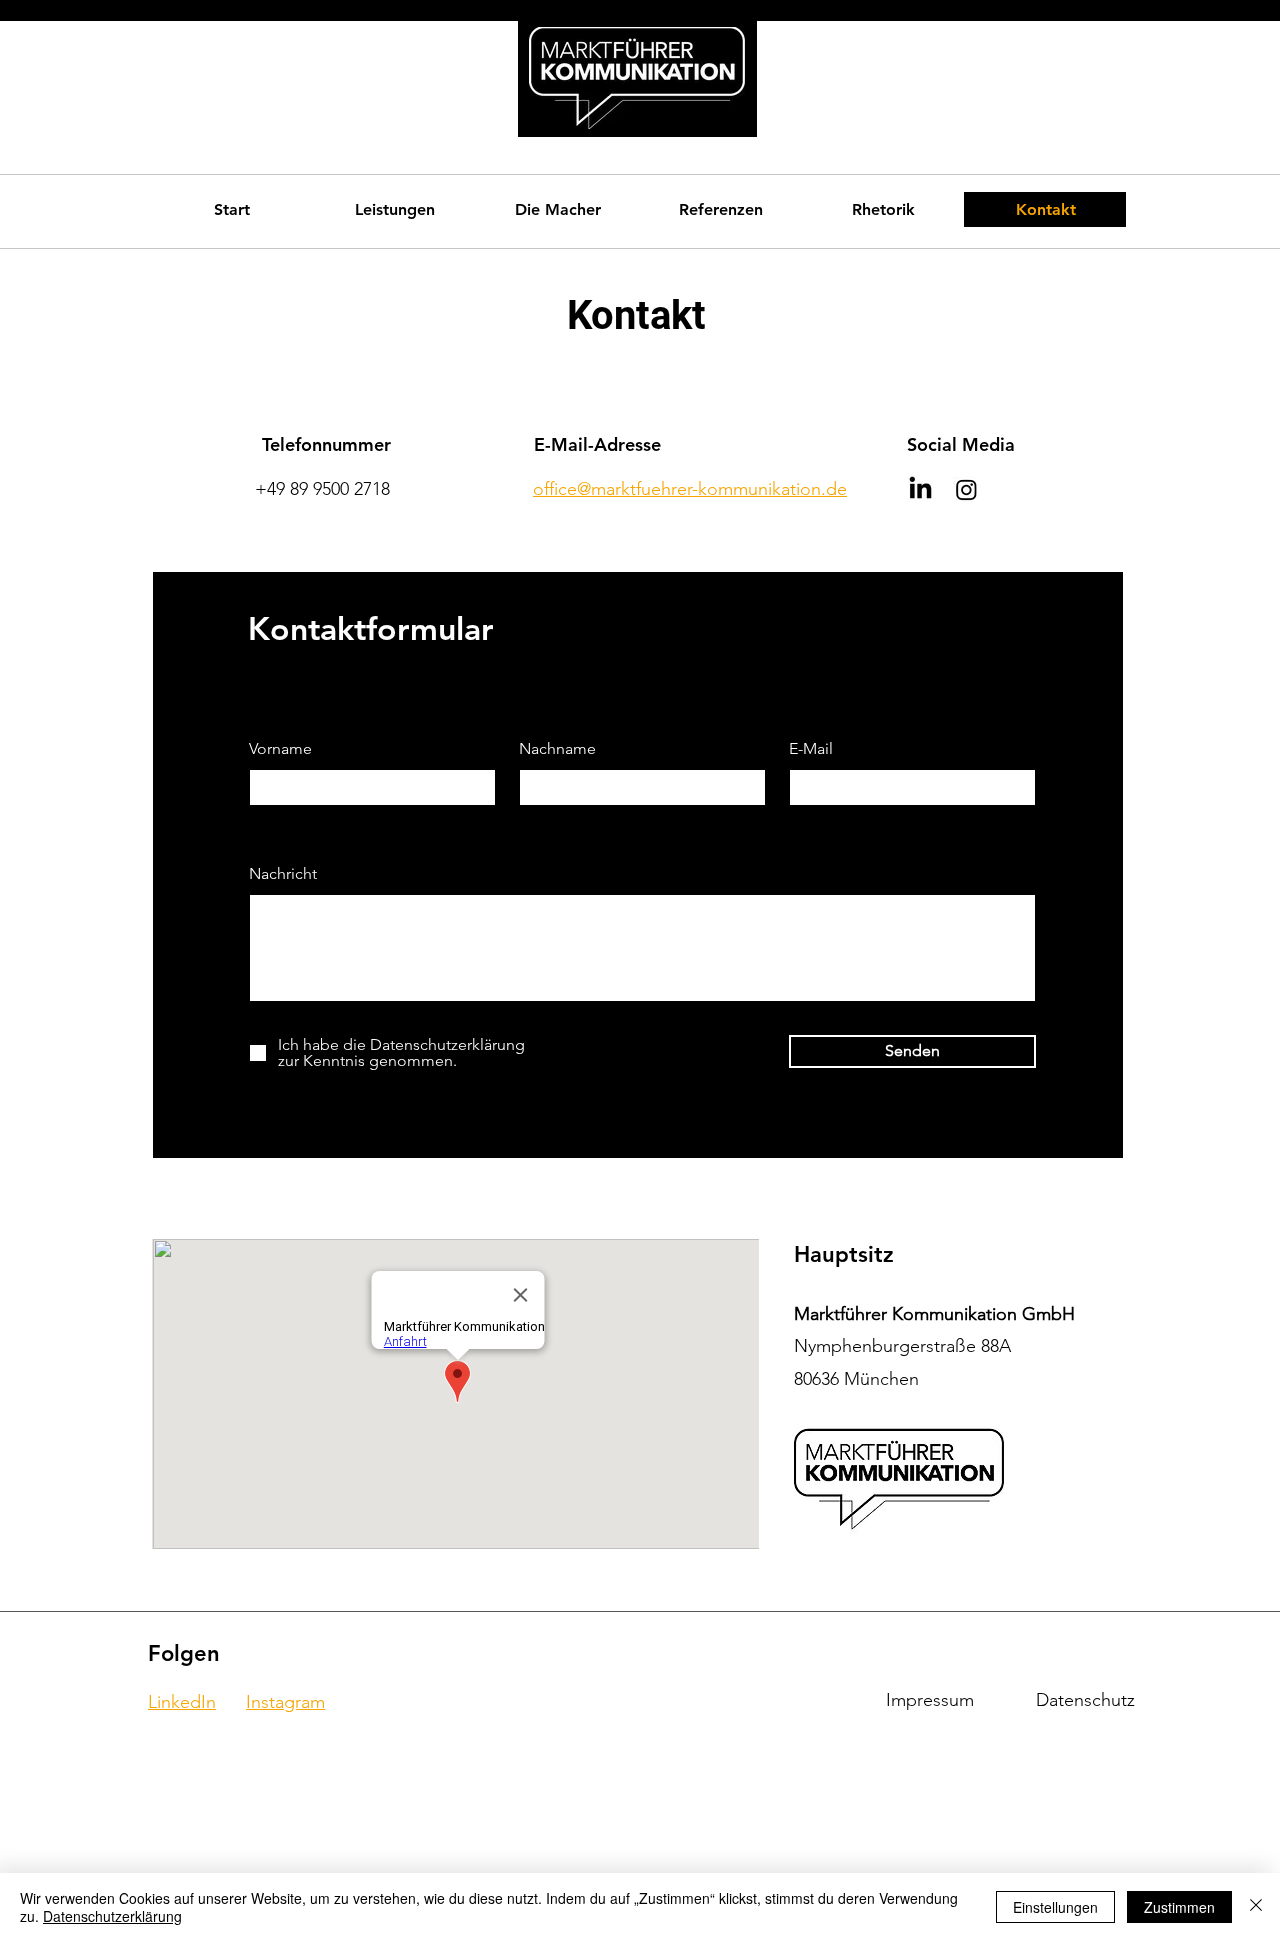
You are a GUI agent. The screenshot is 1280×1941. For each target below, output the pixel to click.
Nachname (557, 749)
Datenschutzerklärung (112, 1916)
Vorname (280, 749)
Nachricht (283, 874)
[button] (394, 209)
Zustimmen (1179, 1907)
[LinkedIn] (920, 489)
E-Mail (811, 749)
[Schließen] (1256, 1907)
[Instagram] (966, 489)
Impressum (930, 1700)
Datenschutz (1085, 1700)
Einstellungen (1055, 1907)
